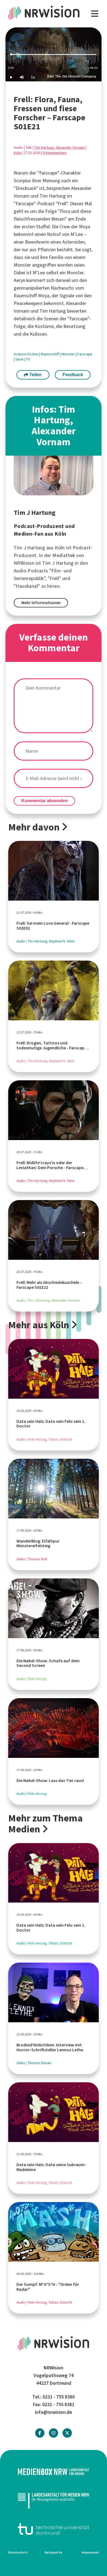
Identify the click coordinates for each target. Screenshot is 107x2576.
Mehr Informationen (41, 603)
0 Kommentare (55, 153)
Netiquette (54, 2552)
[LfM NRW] (54, 2500)
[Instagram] (54, 2433)
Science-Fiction (26, 354)
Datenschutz (18, 2552)
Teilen (35, 375)
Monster (69, 354)
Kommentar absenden (45, 801)
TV (28, 359)
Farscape (85, 354)
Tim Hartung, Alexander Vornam (60, 148)
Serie (20, 359)
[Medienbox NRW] (54, 2472)
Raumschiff (50, 354)
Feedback (73, 375)
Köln (17, 153)
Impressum (90, 2552)
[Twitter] (67, 2433)
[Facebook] (40, 2433)
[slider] (54, 54)
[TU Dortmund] (54, 2529)
